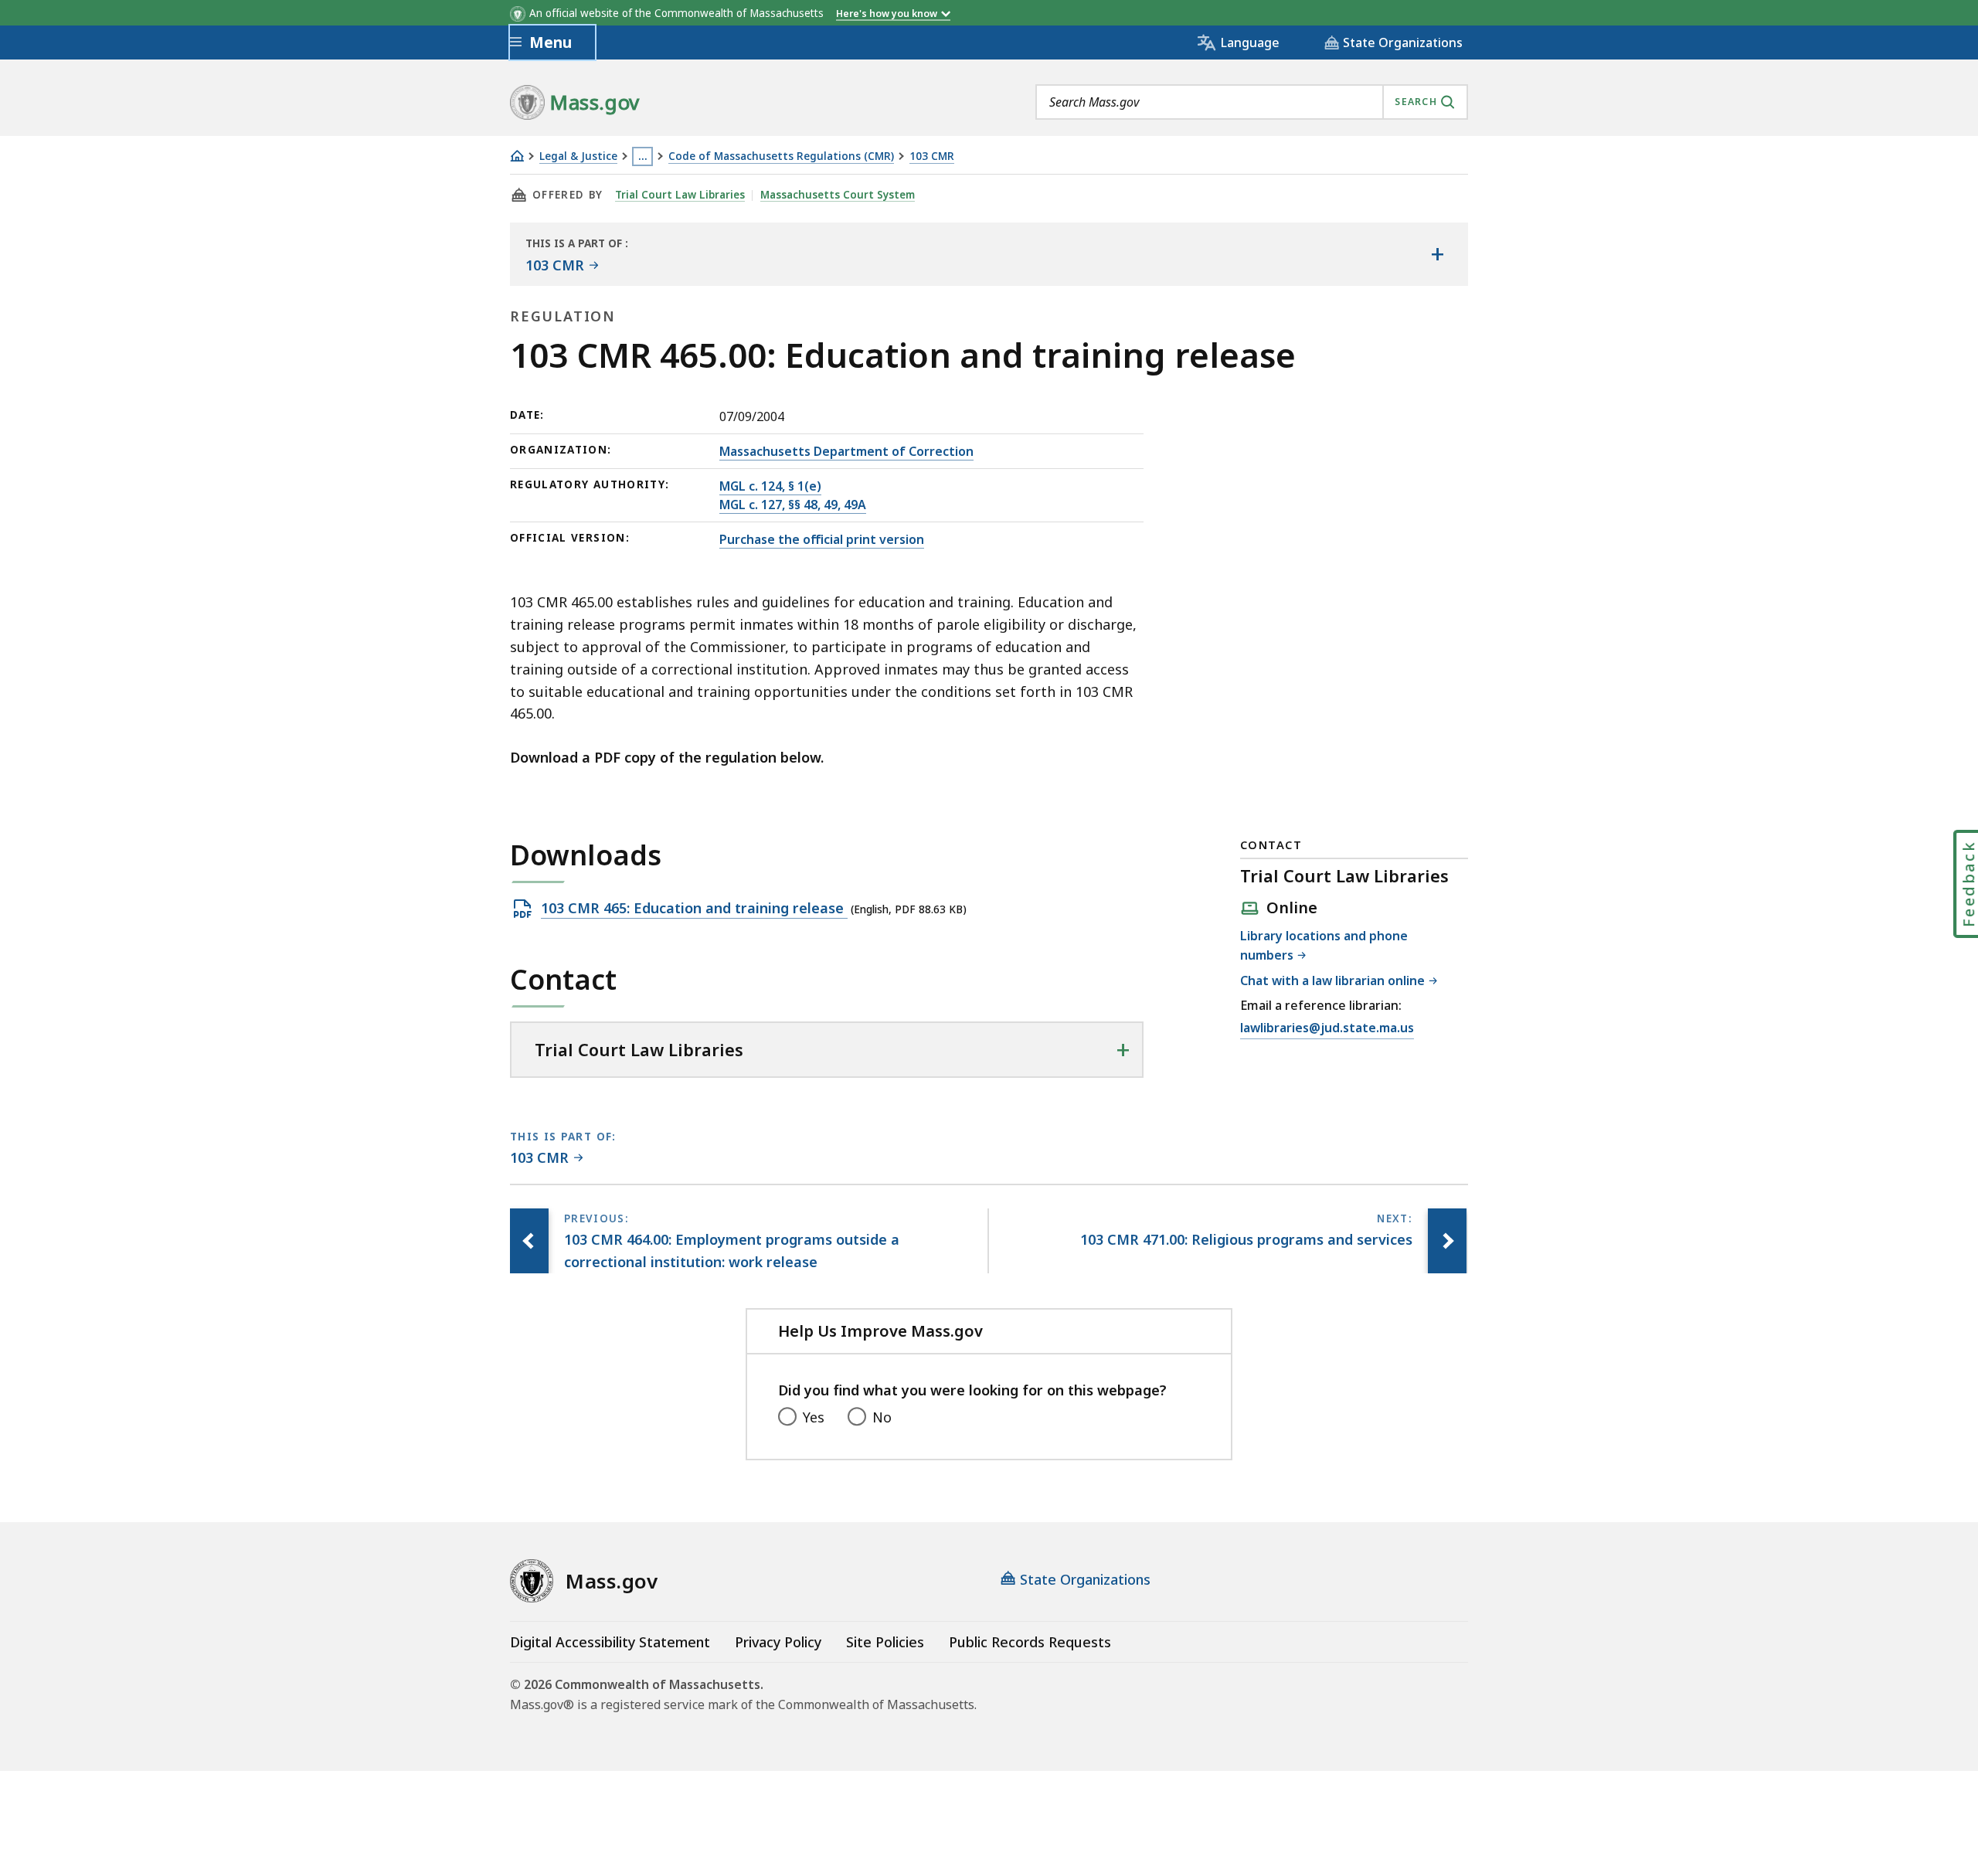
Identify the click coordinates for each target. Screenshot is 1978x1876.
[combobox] (1252, 102)
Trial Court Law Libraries (680, 195)
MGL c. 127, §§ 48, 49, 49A (793, 505)
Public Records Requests (1030, 1642)
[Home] (517, 156)
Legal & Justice (578, 156)
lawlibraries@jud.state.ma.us (1327, 1029)
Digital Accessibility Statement (610, 1642)
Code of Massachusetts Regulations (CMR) (781, 156)
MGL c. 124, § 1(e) (770, 486)
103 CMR (932, 156)
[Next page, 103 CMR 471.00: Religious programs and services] (1447, 1241)
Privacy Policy (778, 1642)
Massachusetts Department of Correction (846, 451)
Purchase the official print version (822, 539)
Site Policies (885, 1642)
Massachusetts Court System (838, 195)
